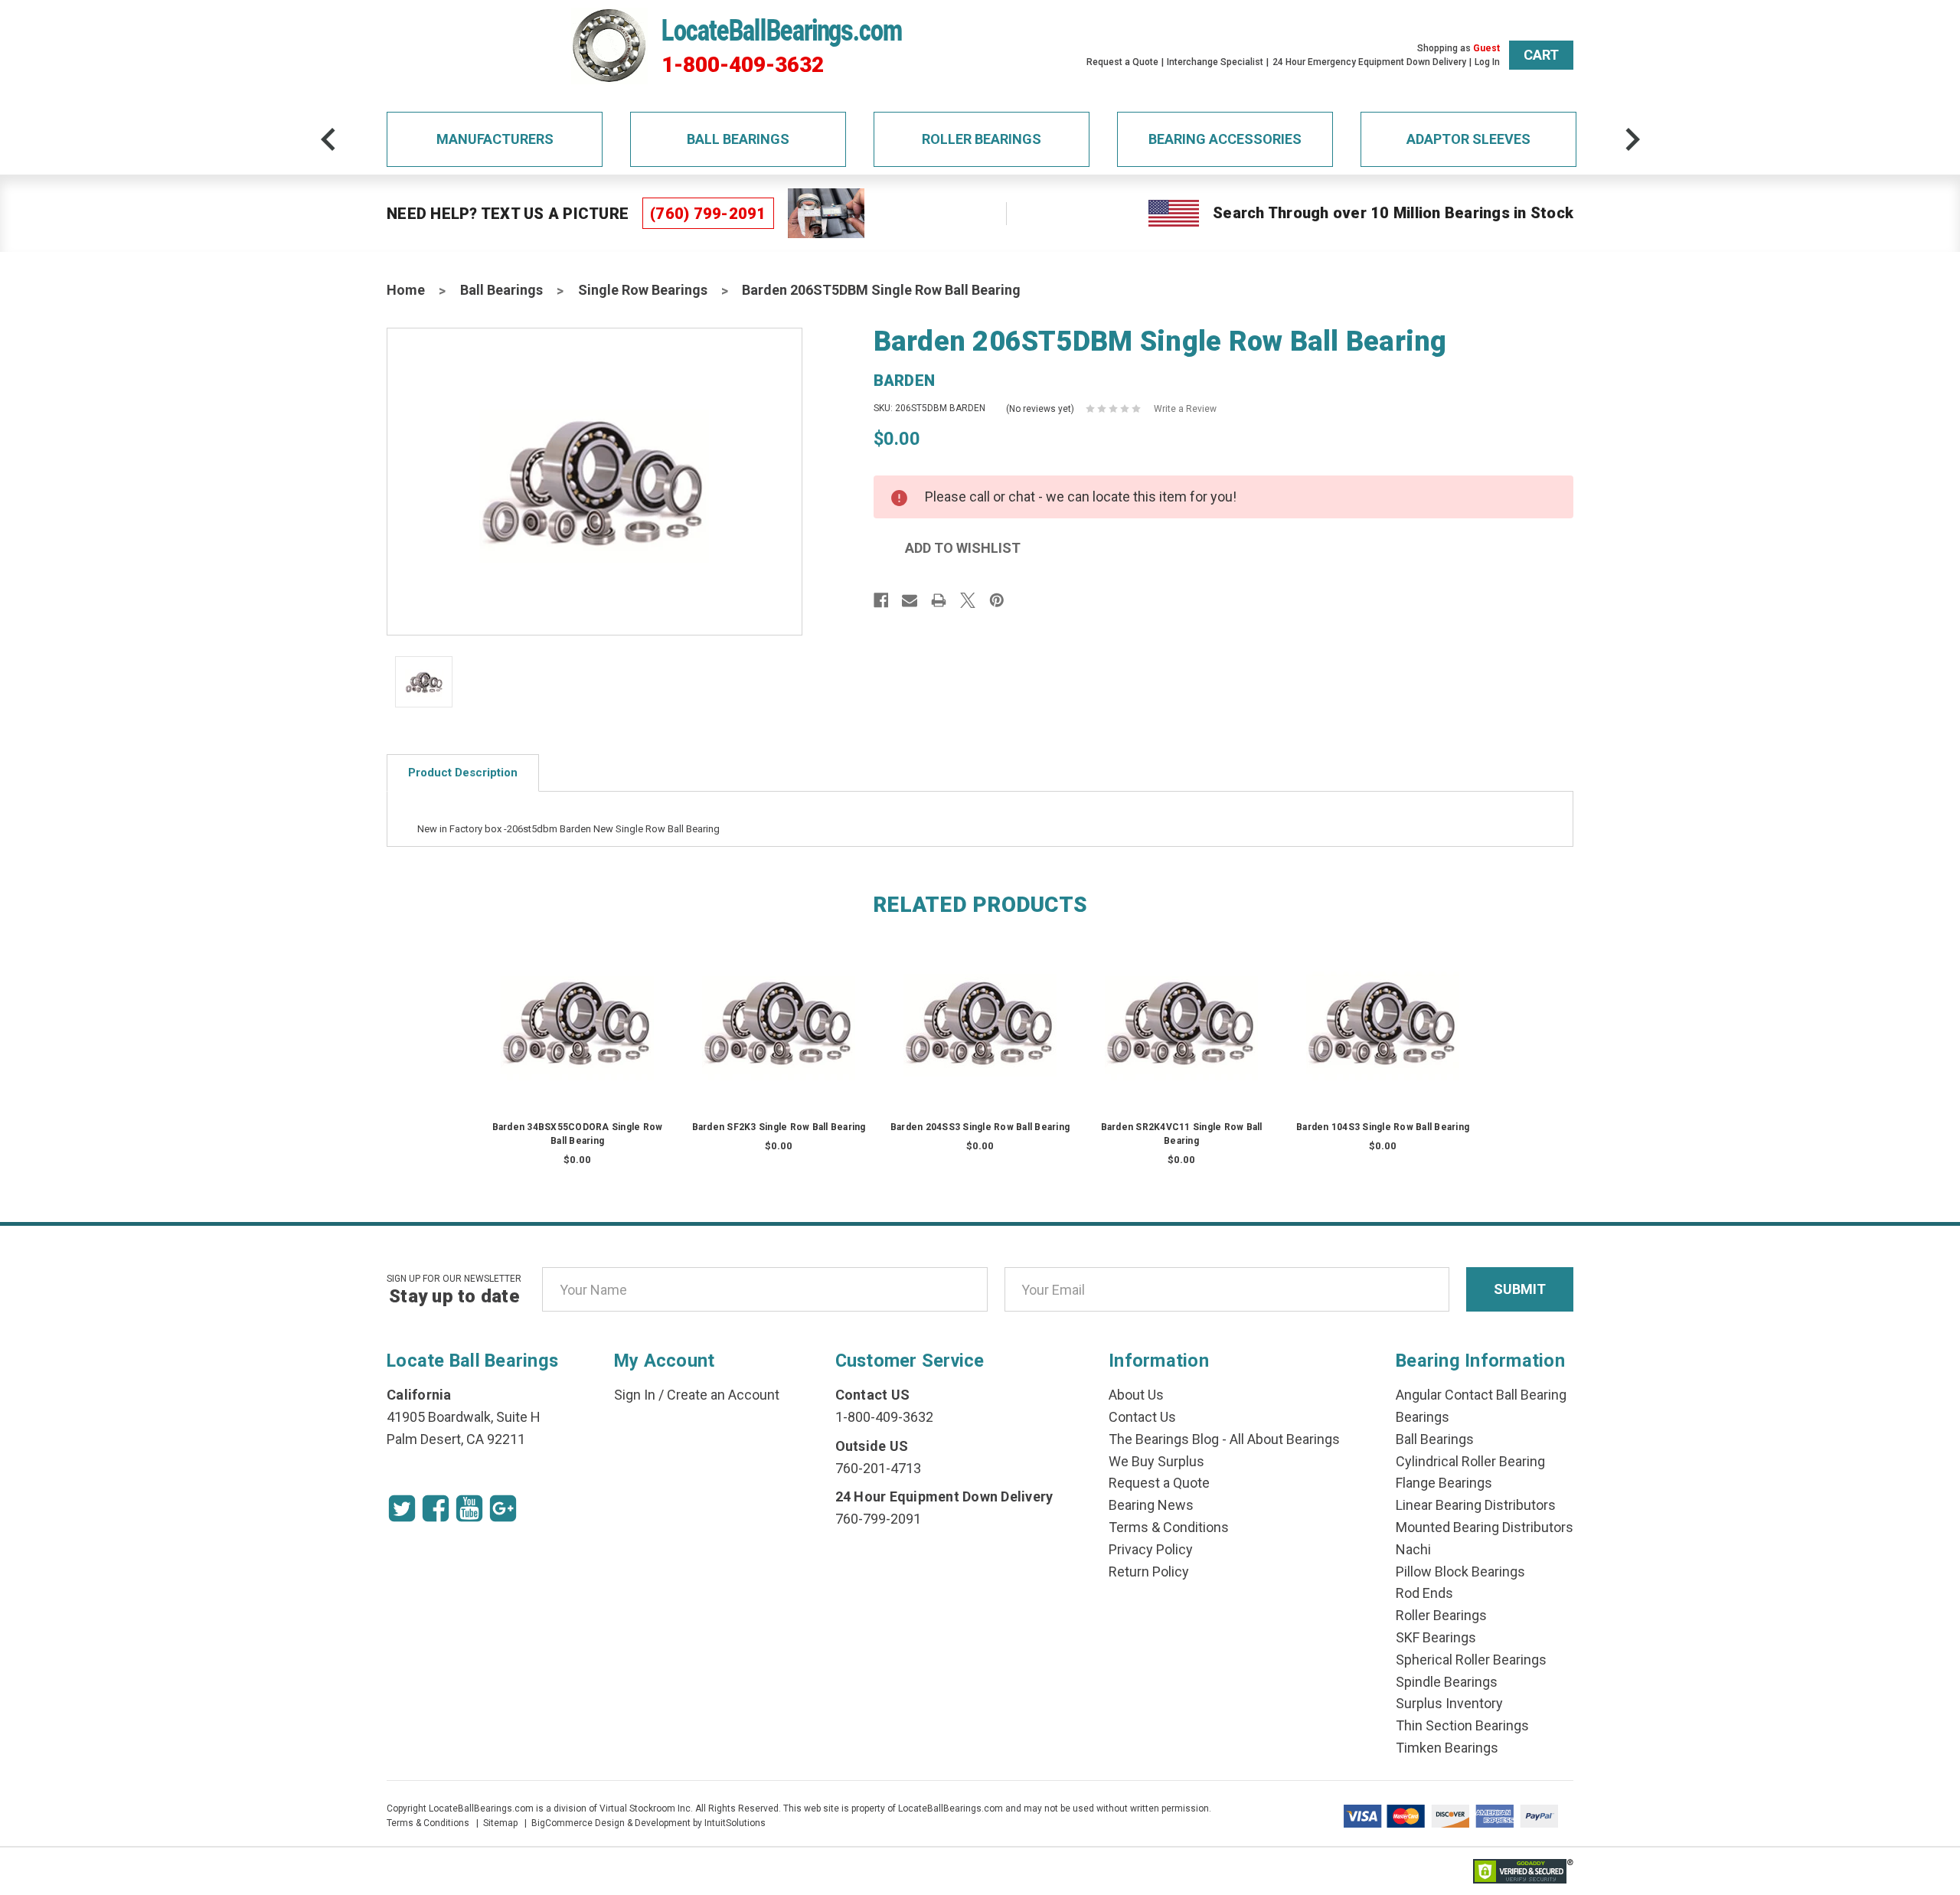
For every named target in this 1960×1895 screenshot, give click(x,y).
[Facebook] (881, 600)
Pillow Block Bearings (1460, 1572)
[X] (968, 600)
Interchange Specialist (1215, 62)
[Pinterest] (997, 600)
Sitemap (500, 1823)
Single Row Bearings (643, 290)
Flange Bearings (1444, 1483)
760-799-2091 (878, 1519)
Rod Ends (1424, 1593)
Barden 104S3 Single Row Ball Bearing (1383, 1127)
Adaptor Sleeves (1468, 139)
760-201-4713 (878, 1468)
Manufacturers (495, 139)
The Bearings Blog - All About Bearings (1224, 1439)
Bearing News (1151, 1505)
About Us (1136, 1395)
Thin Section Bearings (1462, 1725)
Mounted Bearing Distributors (1485, 1527)
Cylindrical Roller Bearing (1470, 1461)
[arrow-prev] (328, 139)
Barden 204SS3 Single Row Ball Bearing (980, 1127)
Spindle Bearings (1447, 1682)
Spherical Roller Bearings (1471, 1660)
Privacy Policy (1151, 1549)
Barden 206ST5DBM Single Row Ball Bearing (881, 290)
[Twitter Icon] (402, 1508)
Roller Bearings (982, 139)
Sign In (635, 1395)
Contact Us (1142, 1417)
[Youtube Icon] (469, 1508)
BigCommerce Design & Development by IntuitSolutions (648, 1823)
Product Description (463, 773)
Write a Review (1185, 409)
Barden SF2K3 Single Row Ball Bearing (779, 1127)
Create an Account (723, 1395)
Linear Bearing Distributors (1476, 1505)
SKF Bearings (1436, 1637)
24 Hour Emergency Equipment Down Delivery (1369, 62)
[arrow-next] (1632, 139)
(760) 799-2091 (708, 214)
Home (406, 290)
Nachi (1413, 1549)
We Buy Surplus (1156, 1461)
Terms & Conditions (1169, 1527)
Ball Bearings (738, 139)
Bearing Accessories (1225, 139)
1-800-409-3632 (743, 65)
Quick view (578, 1006)
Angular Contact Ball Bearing (1481, 1395)
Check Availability (577, 1037)
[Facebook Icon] (436, 1508)
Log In (1487, 62)
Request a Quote (1122, 62)
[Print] (939, 600)
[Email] (910, 600)
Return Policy (1149, 1572)
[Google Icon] (503, 1508)
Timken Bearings (1447, 1748)
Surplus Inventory (1449, 1703)
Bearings (1423, 1417)
